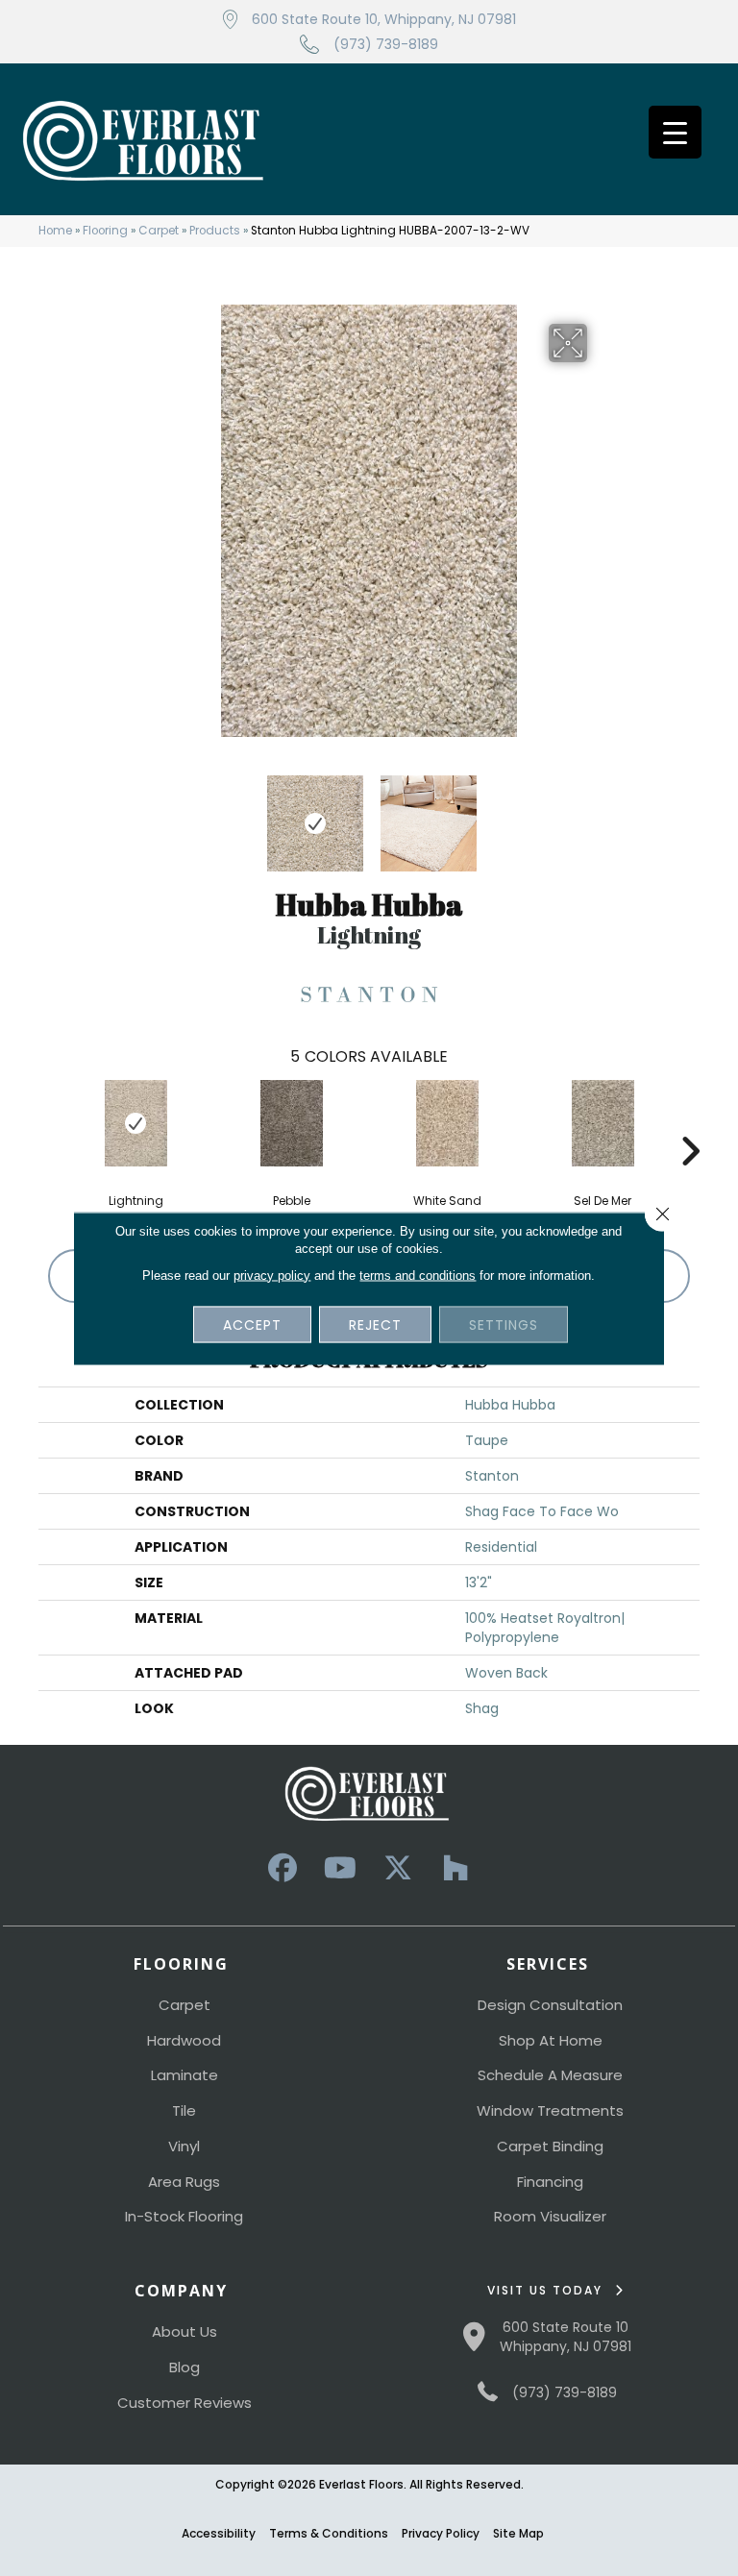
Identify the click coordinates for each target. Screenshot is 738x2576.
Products (215, 231)
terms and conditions (418, 1275)
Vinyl (184, 2146)
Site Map (518, 2533)
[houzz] (455, 1868)
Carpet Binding (550, 2146)
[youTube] (340, 1868)
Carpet (159, 231)
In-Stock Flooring (184, 2216)
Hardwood (184, 2040)
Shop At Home (551, 2040)
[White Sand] (447, 1123)
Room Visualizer (550, 2216)
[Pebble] (291, 1123)
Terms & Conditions (329, 2533)
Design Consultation (550, 2005)
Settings (504, 1324)
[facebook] (283, 1868)
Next (600, 814)
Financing (550, 2182)
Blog (184, 2367)
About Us (184, 2331)
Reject (375, 1324)
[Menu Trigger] (675, 132)
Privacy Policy (441, 2533)
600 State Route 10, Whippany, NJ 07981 (384, 19)
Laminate (184, 2075)
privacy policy (272, 1275)
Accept (252, 1324)
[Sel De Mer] (603, 1123)
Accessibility (219, 2533)
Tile (184, 2110)
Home (55, 231)
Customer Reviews (184, 2403)
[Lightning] (135, 1123)
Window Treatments (550, 2110)
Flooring (105, 231)
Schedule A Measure (550, 2075)
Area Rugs (184, 2182)
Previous (138, 814)
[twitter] (398, 1868)
